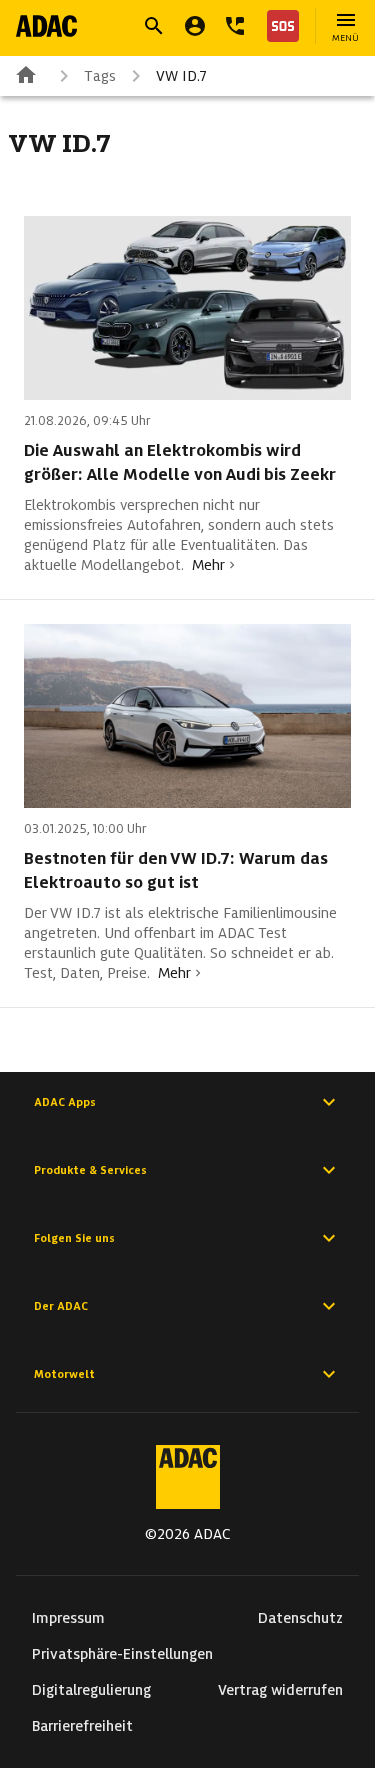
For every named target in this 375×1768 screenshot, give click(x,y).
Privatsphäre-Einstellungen (122, 1654)
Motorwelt (64, 1374)
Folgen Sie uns (74, 1238)
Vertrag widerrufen (280, 1690)
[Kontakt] (235, 26)
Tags (100, 76)
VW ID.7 (181, 76)
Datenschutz (300, 1618)
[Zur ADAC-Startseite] (46, 26)
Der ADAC (61, 1306)
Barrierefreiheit (82, 1726)
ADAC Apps (65, 1102)
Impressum (68, 1618)
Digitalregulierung (91, 1690)
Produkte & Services (90, 1170)
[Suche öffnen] (154, 26)
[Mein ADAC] (195, 26)
